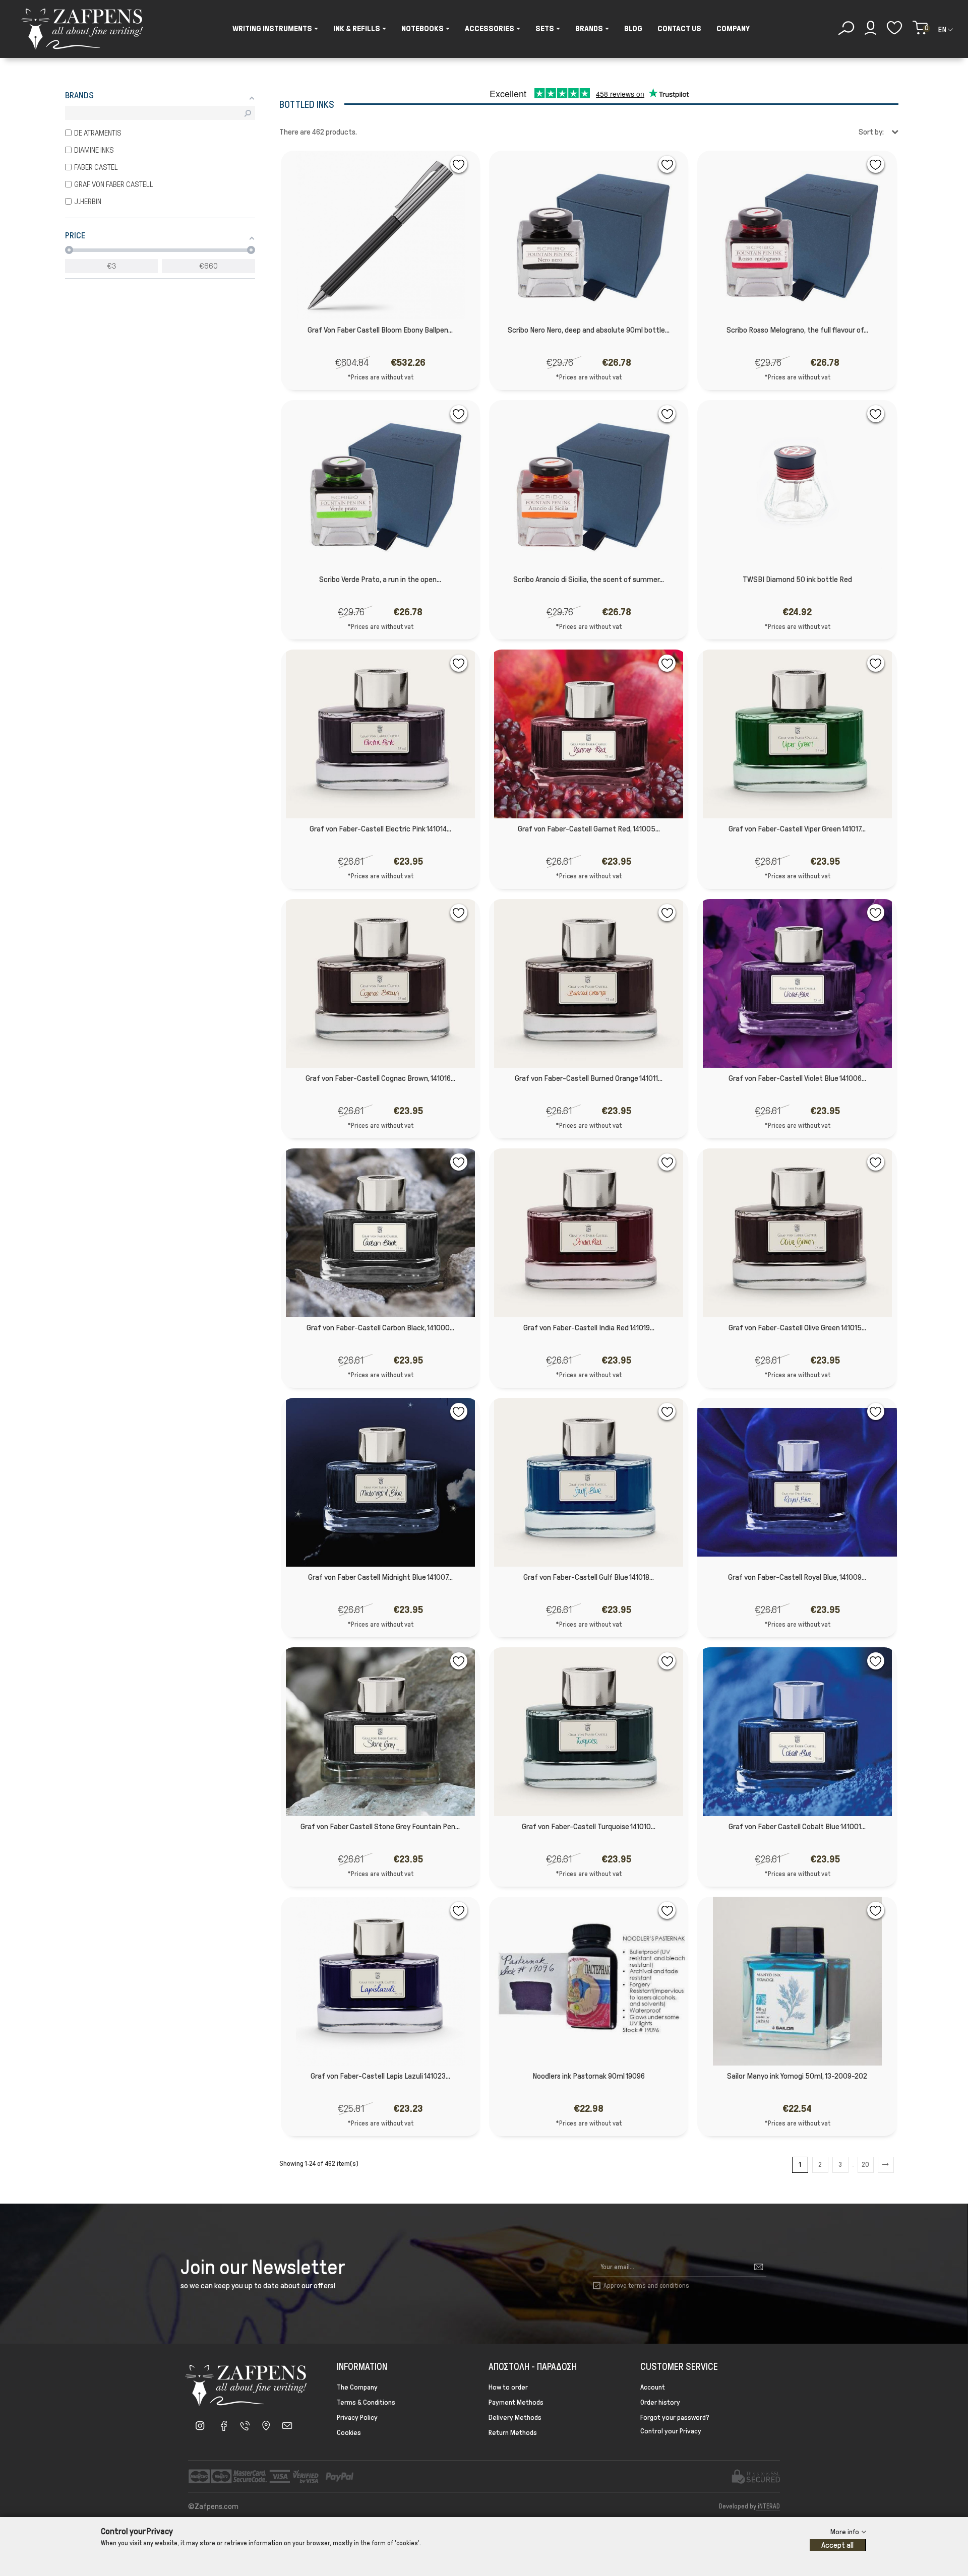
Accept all (837, 2545)
